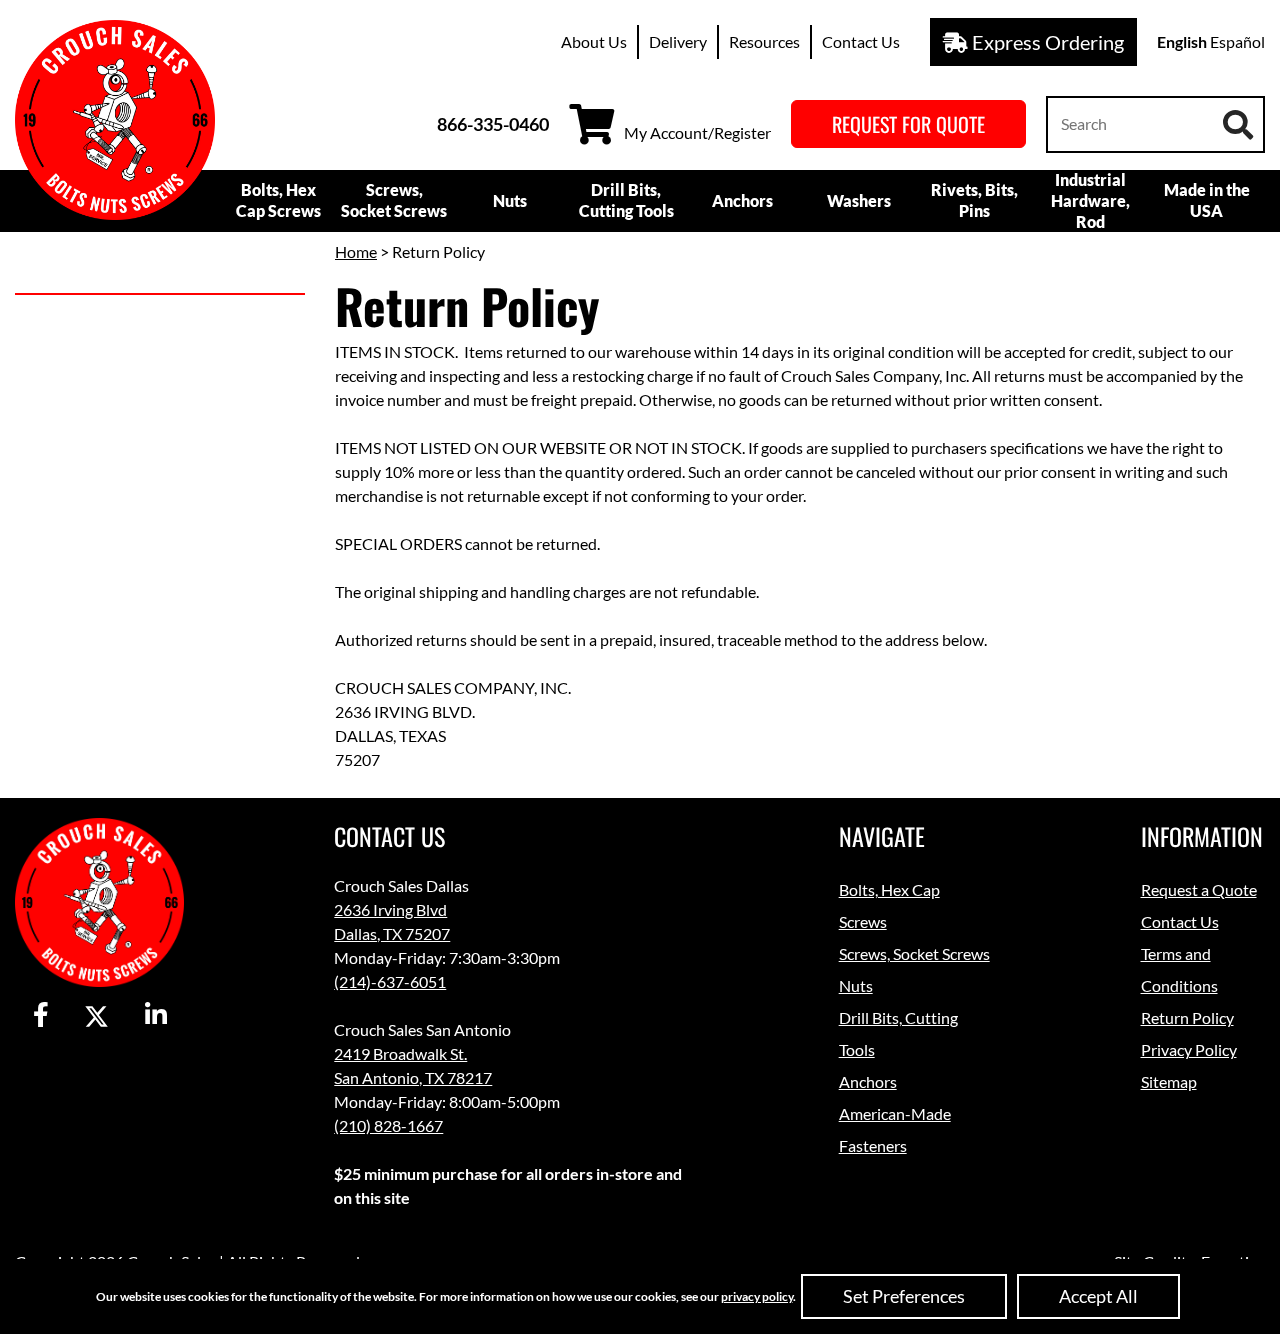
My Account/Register (697, 132)
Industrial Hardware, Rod (1090, 200)
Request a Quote (1199, 889)
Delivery (678, 41)
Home (356, 251)
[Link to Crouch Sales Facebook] (41, 1016)
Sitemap (1169, 1081)
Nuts (510, 200)
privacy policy (757, 1296)
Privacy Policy (1189, 1049)
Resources (764, 41)
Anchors (742, 200)
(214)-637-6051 (390, 981)
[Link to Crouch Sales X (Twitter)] (96, 1016)
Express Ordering (1046, 42)
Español (1237, 41)
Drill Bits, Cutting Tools (626, 200)
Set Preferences (904, 1296)
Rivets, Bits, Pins (974, 200)
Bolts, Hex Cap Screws (278, 200)
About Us (594, 41)
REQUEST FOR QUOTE (908, 124)
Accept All (1098, 1296)
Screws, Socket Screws (394, 200)
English (1182, 41)
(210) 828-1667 (388, 1125)
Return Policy (1187, 1017)
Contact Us (861, 41)
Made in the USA (1207, 200)
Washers (859, 200)
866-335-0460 (493, 124)
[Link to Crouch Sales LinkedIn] (156, 1016)
